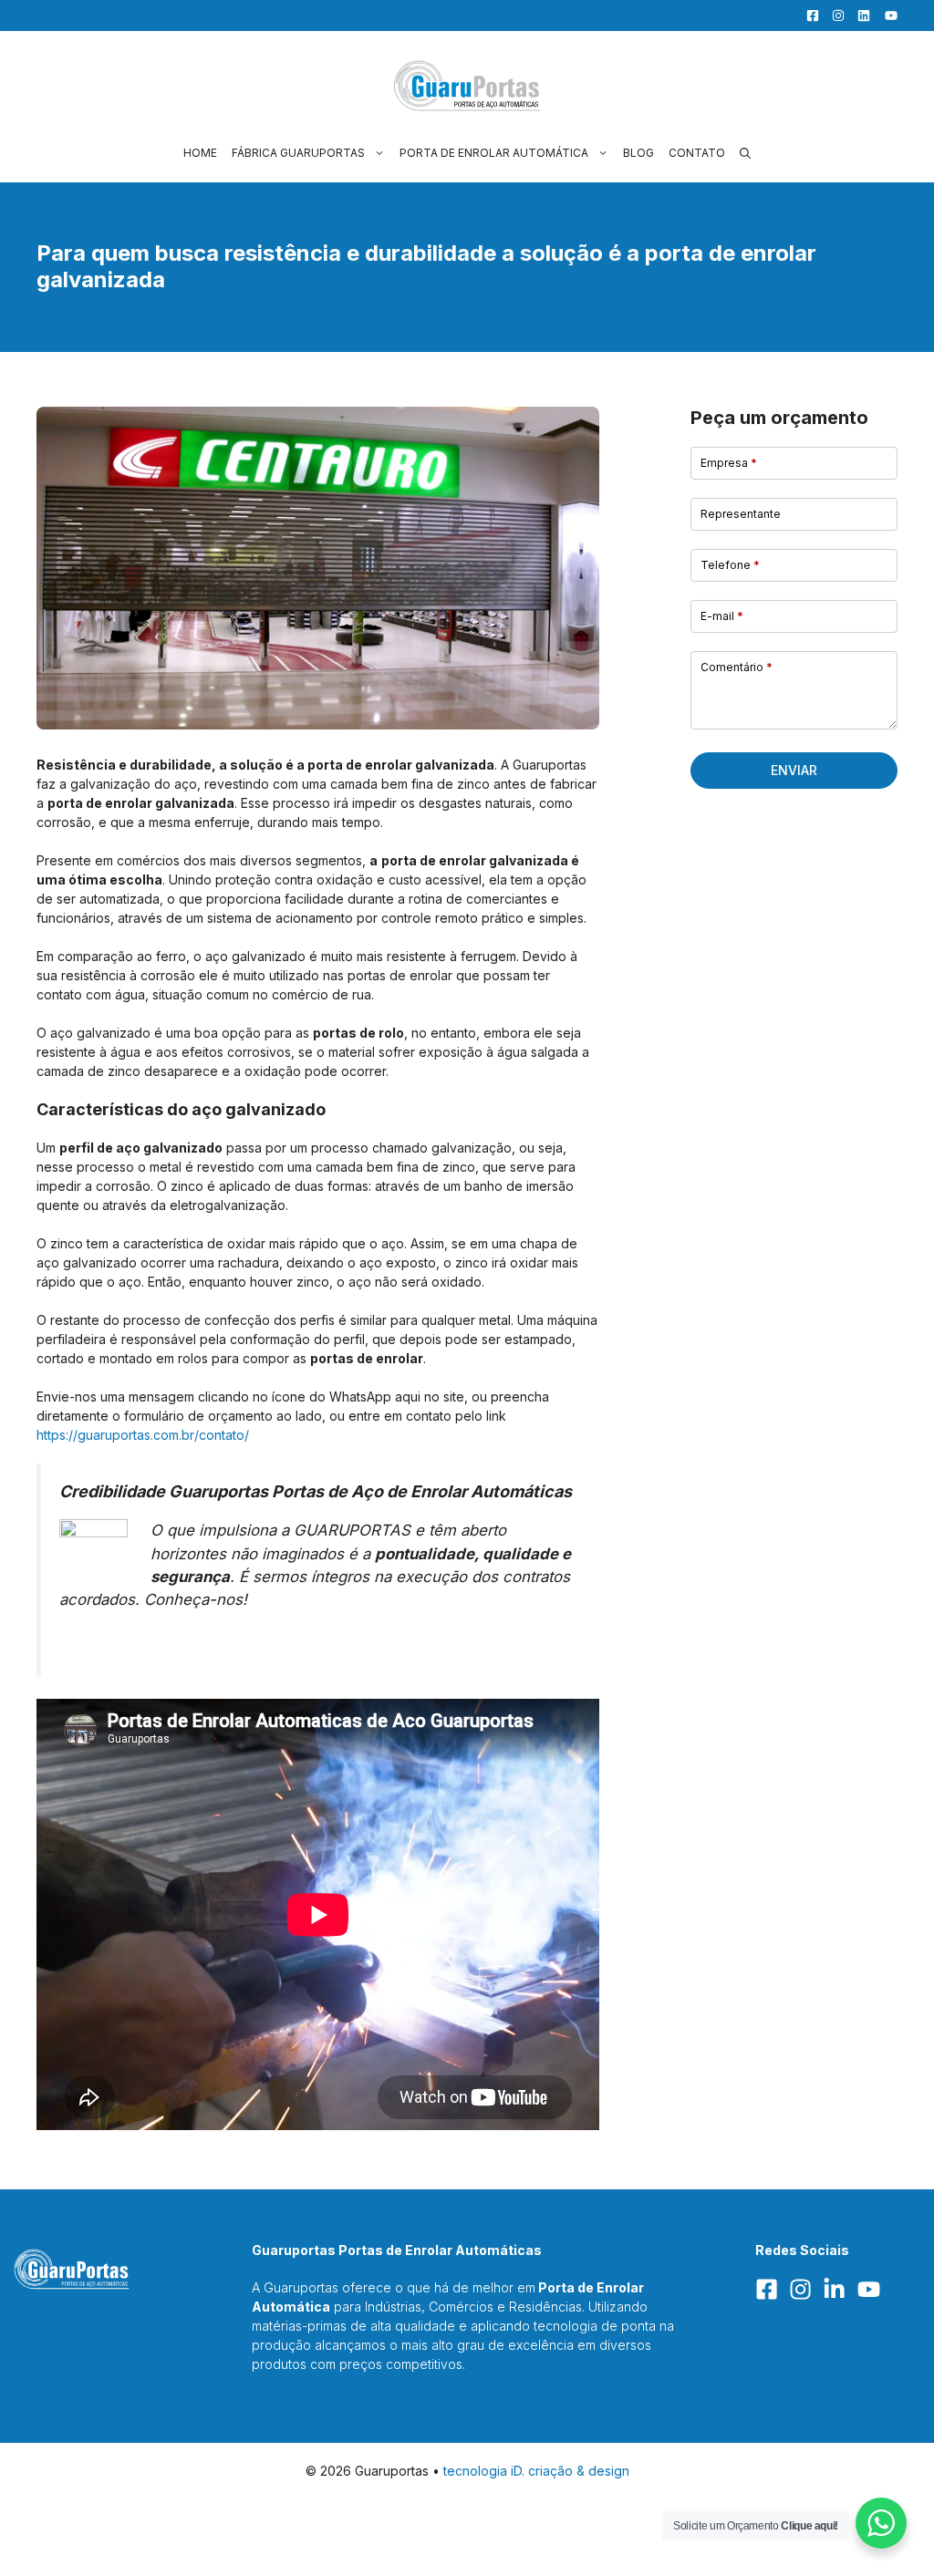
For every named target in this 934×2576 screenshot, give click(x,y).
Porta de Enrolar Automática (494, 153)
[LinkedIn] (859, 16)
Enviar (794, 770)
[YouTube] (886, 16)
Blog (638, 153)
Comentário (737, 667)
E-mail (722, 616)
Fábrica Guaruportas (298, 153)
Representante (741, 514)
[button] (745, 153)
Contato (697, 153)
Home (200, 153)
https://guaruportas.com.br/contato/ (143, 1435)
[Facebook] (808, 16)
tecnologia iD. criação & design (536, 2471)
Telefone (730, 565)
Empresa (729, 463)
